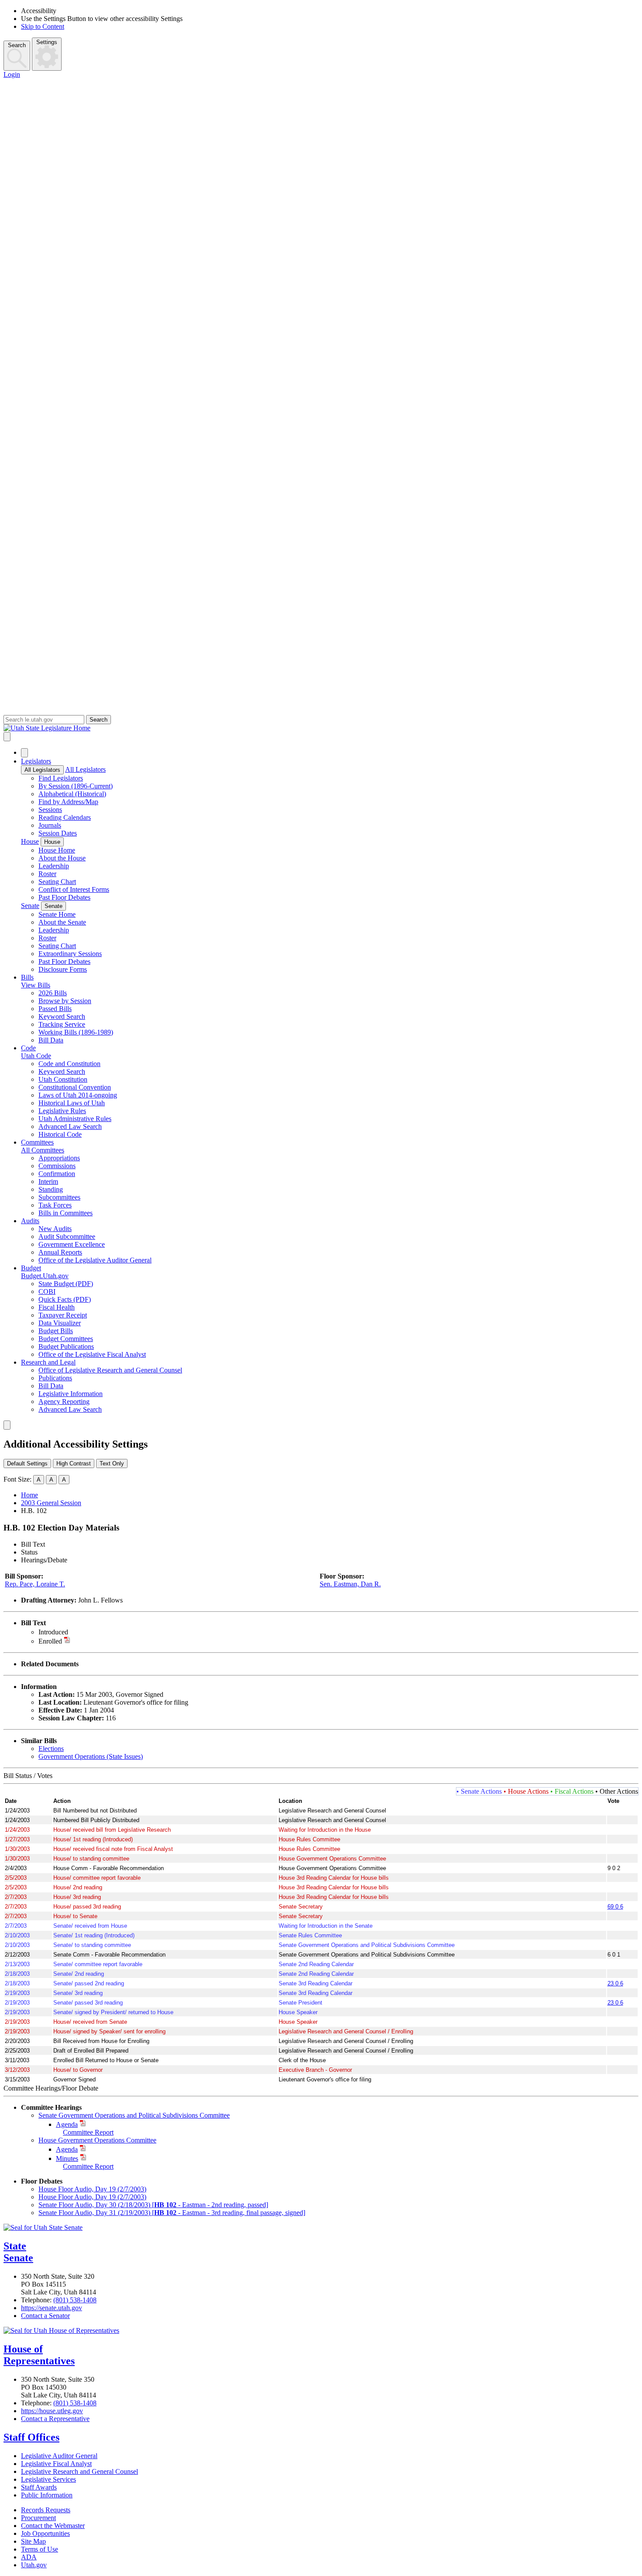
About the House (62, 858)
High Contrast (74, 1463)
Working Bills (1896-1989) (76, 1032)
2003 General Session (51, 1503)
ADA (29, 2557)
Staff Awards (39, 2487)
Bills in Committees (66, 1213)
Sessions (50, 810)
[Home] (321, 728)
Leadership (54, 866)
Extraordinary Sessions (70, 954)
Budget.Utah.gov (45, 1276)
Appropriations (59, 1158)
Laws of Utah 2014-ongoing (78, 1095)
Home (29, 1495)
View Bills (36, 985)
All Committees (43, 1150)
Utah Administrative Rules (75, 1119)
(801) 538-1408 (75, 2300)
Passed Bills (55, 1009)
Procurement (38, 2518)
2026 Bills (53, 993)
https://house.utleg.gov (52, 2411)
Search (17, 45)
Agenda (67, 2124)
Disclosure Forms (63, 969)
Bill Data (51, 1040)
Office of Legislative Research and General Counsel (110, 1370)
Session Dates (58, 833)
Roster (47, 874)
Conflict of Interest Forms (74, 889)
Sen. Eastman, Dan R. (350, 1584)
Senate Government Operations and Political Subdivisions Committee (134, 2115)
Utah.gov (34, 2565)
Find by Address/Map (68, 802)
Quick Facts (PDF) (65, 1299)
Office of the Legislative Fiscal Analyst (92, 1354)
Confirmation (57, 1174)
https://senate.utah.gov (52, 2308)
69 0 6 (615, 1907)
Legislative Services (48, 2479)
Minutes (67, 2158)
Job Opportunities (45, 2533)
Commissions (57, 1166)
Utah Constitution (63, 1079)
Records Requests (46, 2510)
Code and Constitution (69, 1064)
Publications (55, 1378)
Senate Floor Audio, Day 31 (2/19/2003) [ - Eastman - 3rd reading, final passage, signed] (172, 2213)
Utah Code (36, 1056)
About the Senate (62, 922)
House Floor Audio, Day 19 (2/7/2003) (92, 2189)
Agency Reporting (64, 1401)
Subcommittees (59, 1197)
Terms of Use (40, 2549)
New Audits (55, 1229)
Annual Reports (60, 1252)
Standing (51, 1189)
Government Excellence (72, 1244)
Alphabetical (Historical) (72, 794)
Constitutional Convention (75, 1087)
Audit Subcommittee (67, 1236)
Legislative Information (71, 1394)
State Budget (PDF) (66, 1284)
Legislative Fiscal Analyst (56, 2464)
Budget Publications (66, 1346)
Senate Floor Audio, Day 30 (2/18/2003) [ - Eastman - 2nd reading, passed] (153, 2205)
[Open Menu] (7, 737)
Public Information (47, 2495)
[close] (7, 1425)
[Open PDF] (73, 1632)
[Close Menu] (24, 753)
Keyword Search (62, 1016)
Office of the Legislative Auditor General (95, 1260)
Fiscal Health (57, 1307)
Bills (27, 977)
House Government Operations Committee (97, 2140)
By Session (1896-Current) (76, 786)
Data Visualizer (60, 1323)
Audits (30, 1221)
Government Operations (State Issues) (91, 1756)
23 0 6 (615, 1983)
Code (28, 1048)
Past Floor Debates (64, 897)
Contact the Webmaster (53, 2526)
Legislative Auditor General (59, 2456)
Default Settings (27, 1463)
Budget (31, 1268)
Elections (51, 1749)
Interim (48, 1181)
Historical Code (60, 1134)
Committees (37, 1142)
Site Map (33, 2541)
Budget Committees (66, 1339)
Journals (50, 825)
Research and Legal (48, 1362)
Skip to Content (43, 26)
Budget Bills (56, 1331)
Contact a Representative (55, 2419)
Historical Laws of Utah (72, 1103)
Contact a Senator (45, 2316)
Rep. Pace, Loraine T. (35, 1584)
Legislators (36, 761)
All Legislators (42, 770)
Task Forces (55, 1205)
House (30, 841)
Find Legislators (61, 778)
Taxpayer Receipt (63, 1315)
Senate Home (57, 914)
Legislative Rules (62, 1111)
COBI (47, 1291)
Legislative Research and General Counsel (79, 2471)
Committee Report (88, 2132)
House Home (57, 850)
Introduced (53, 1632)
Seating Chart (57, 882)
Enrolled (50, 1641)
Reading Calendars (65, 817)
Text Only (112, 1463)
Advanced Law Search (70, 1126)
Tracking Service (62, 1024)
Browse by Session (65, 1001)
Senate (30, 906)
